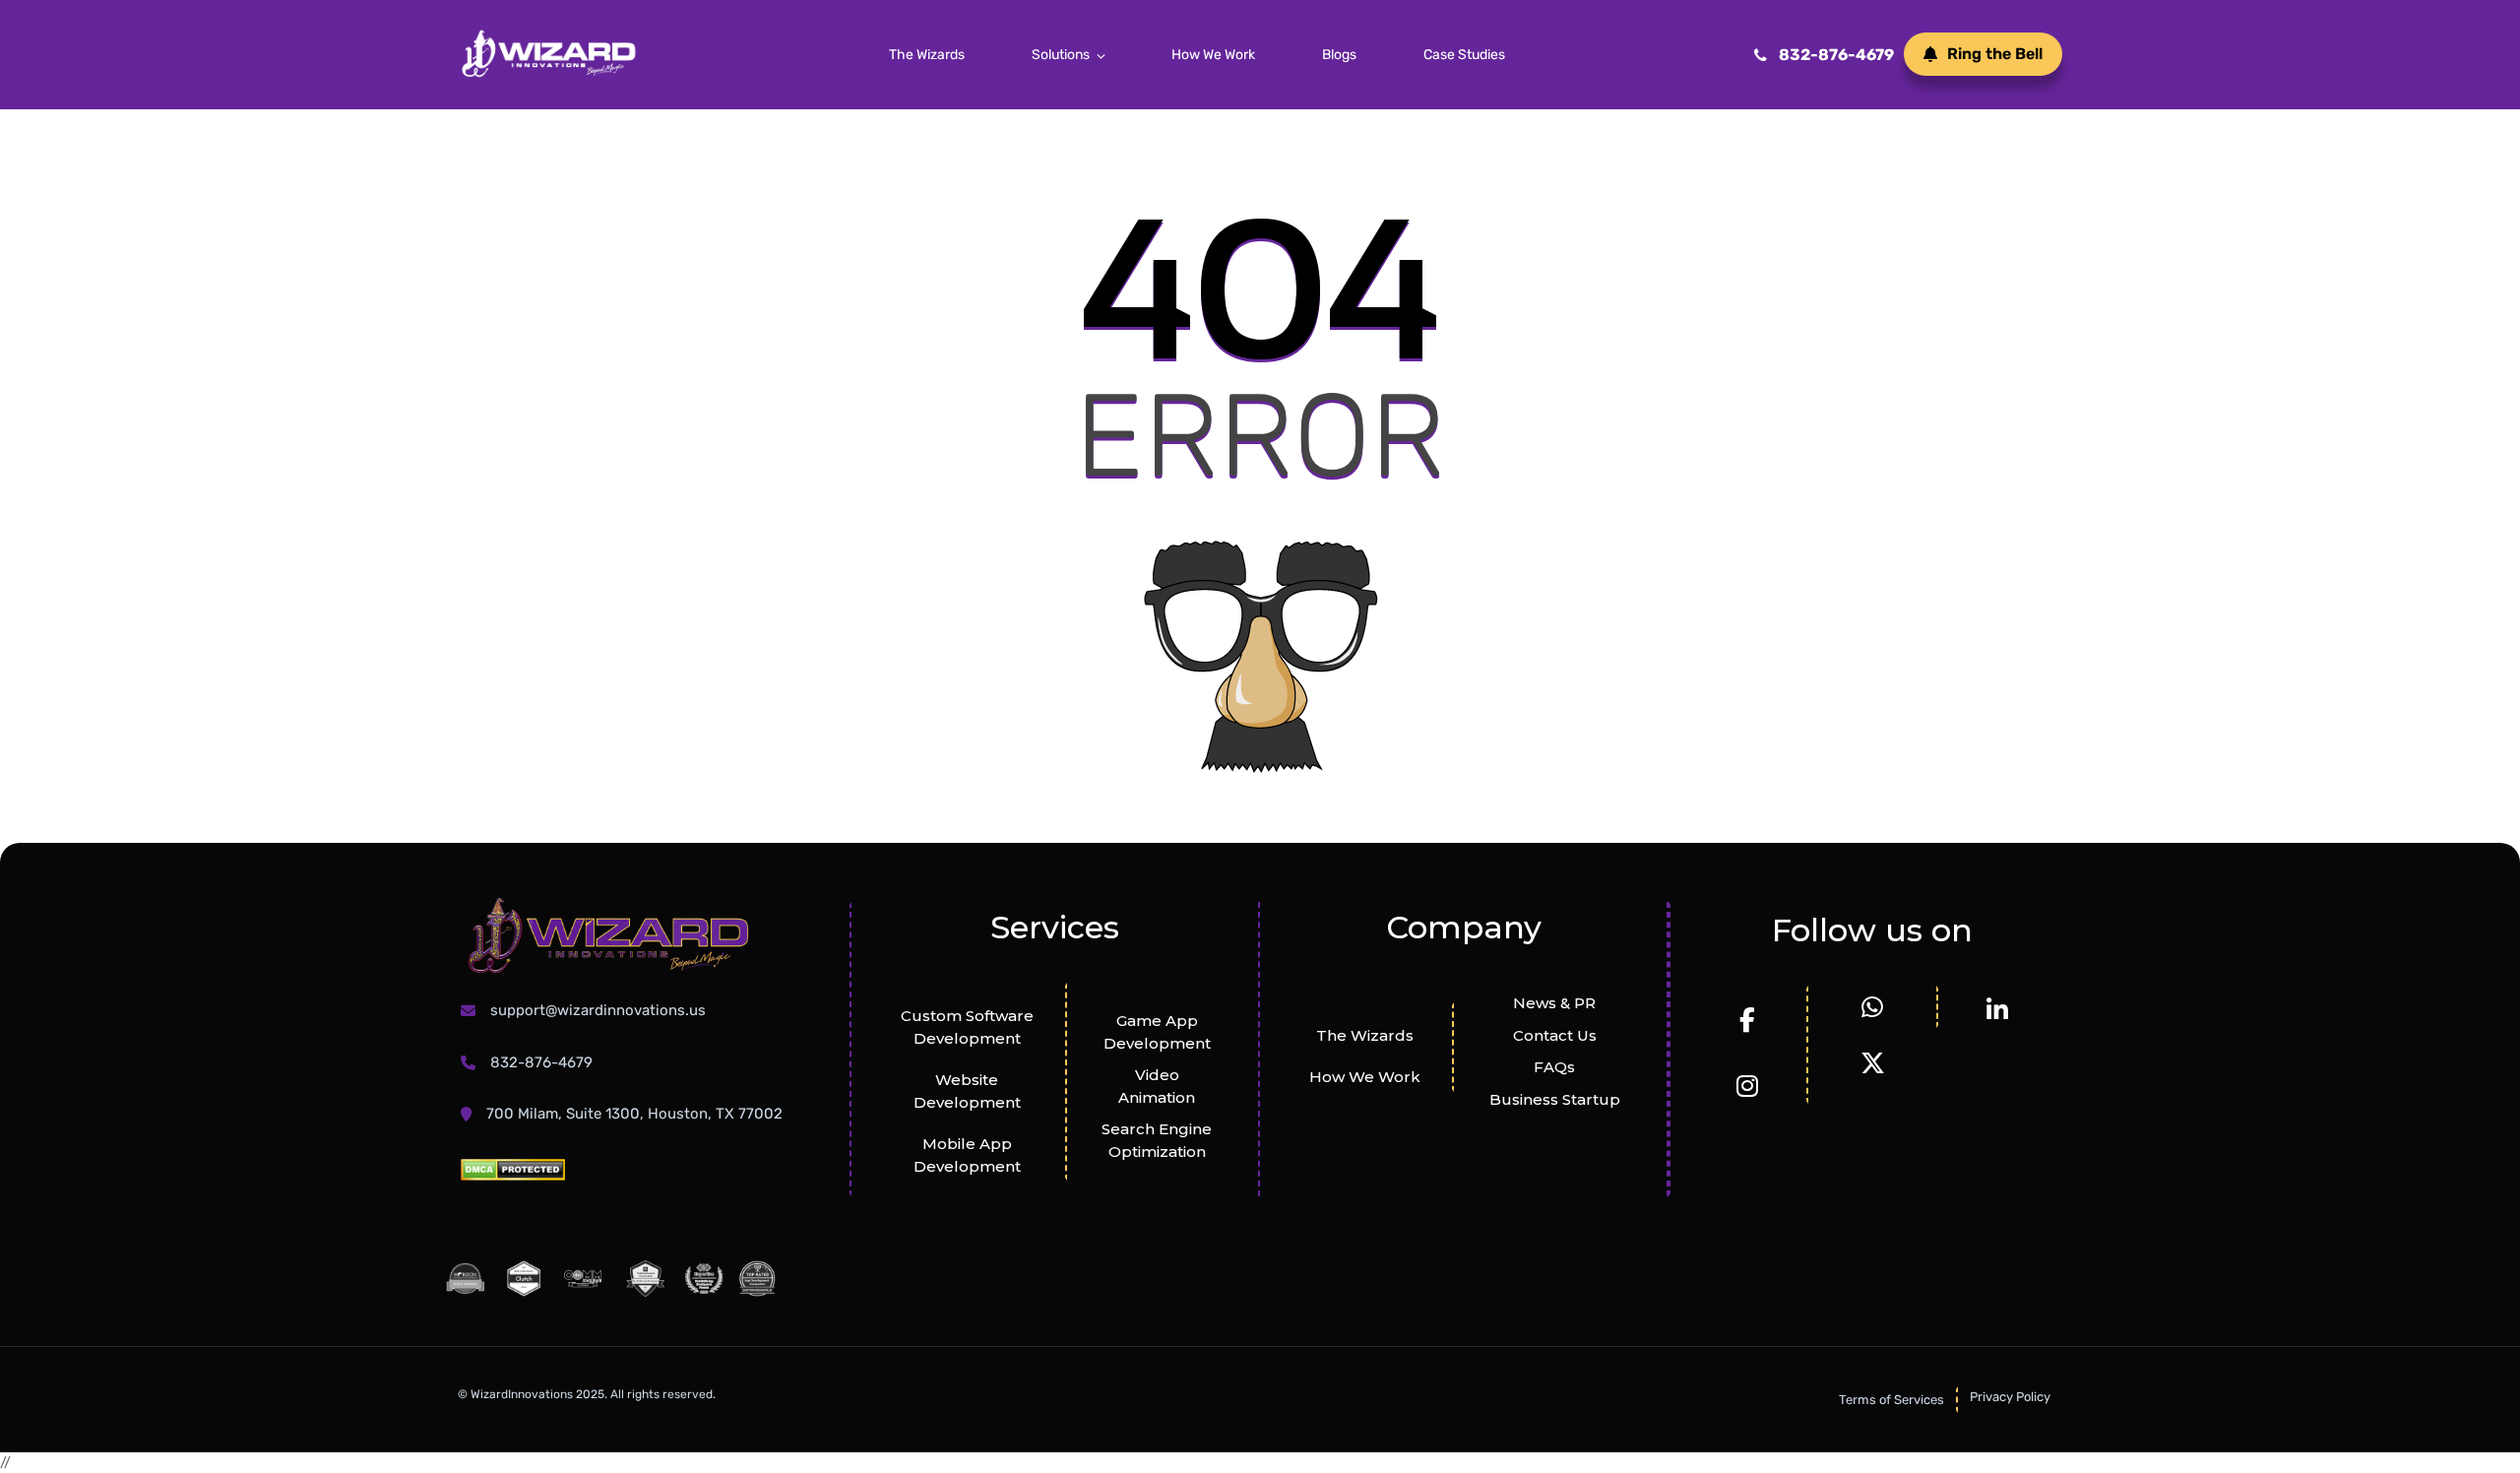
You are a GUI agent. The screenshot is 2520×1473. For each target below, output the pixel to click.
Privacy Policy (2010, 1397)
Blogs (1339, 55)
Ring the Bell (1995, 54)
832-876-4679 (1836, 55)
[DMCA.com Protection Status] (513, 1168)
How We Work (1213, 55)
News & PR (1554, 1003)
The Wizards (927, 55)
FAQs (1554, 1067)
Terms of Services (1891, 1400)
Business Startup (1555, 1099)
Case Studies (1464, 55)
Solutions (1061, 55)
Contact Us (1555, 1035)
